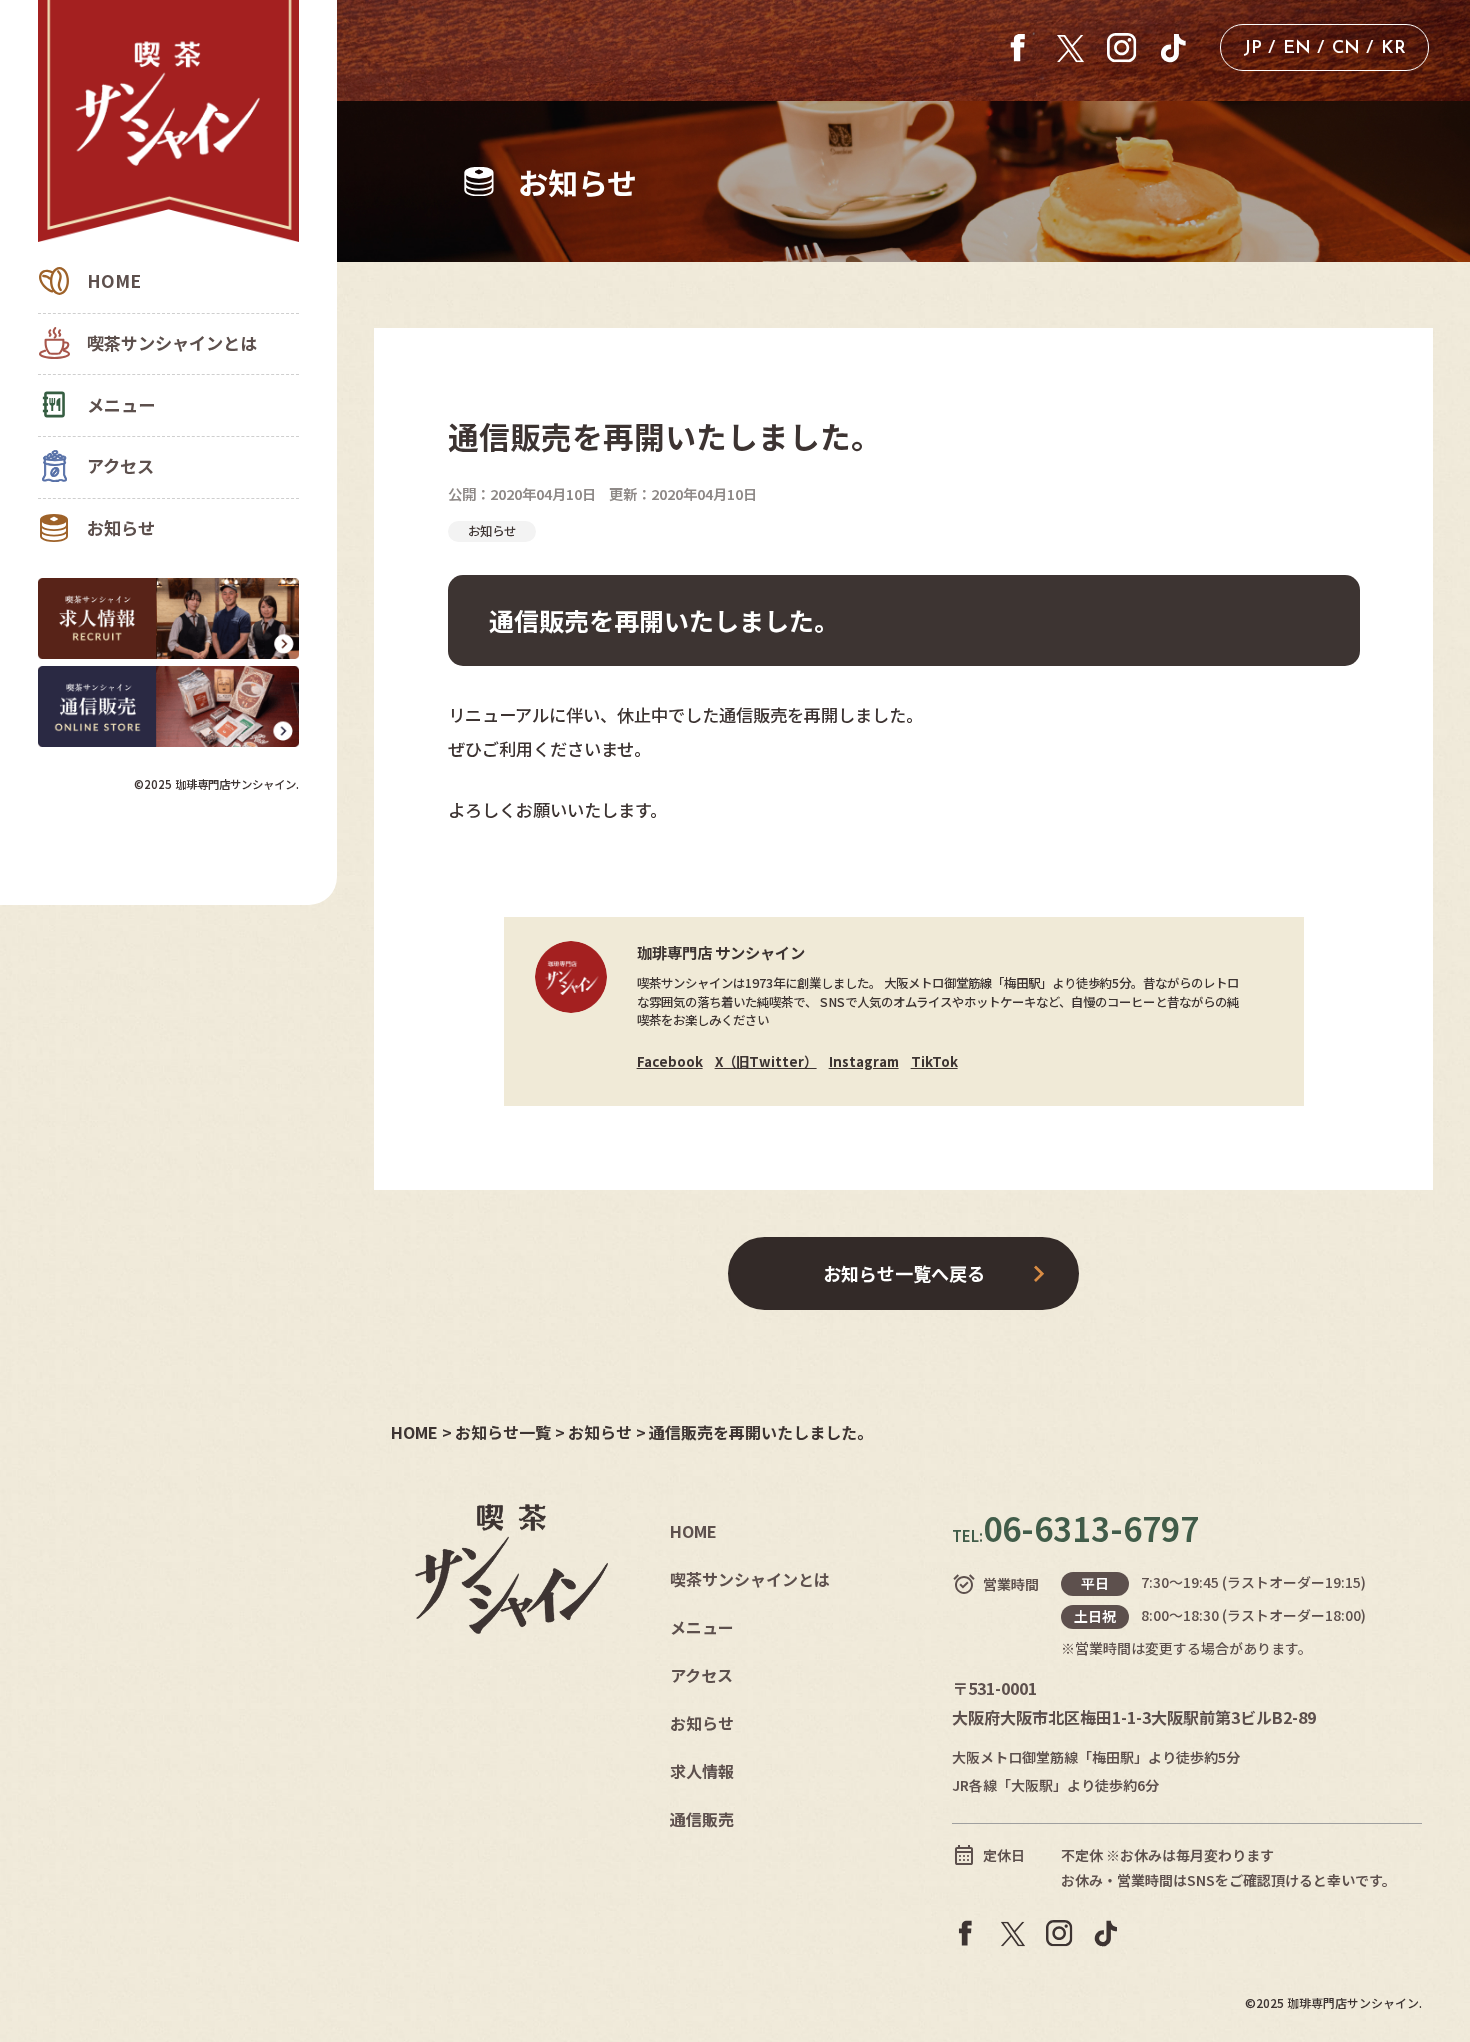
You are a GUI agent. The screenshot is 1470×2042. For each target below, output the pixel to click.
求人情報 (702, 1771)
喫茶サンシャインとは (172, 342)
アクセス (120, 465)
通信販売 (702, 1819)
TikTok (934, 1061)
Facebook (670, 1061)
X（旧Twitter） (766, 1061)
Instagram (864, 1061)
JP (1252, 49)
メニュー (121, 404)
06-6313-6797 (1075, 1528)
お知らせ (121, 527)
